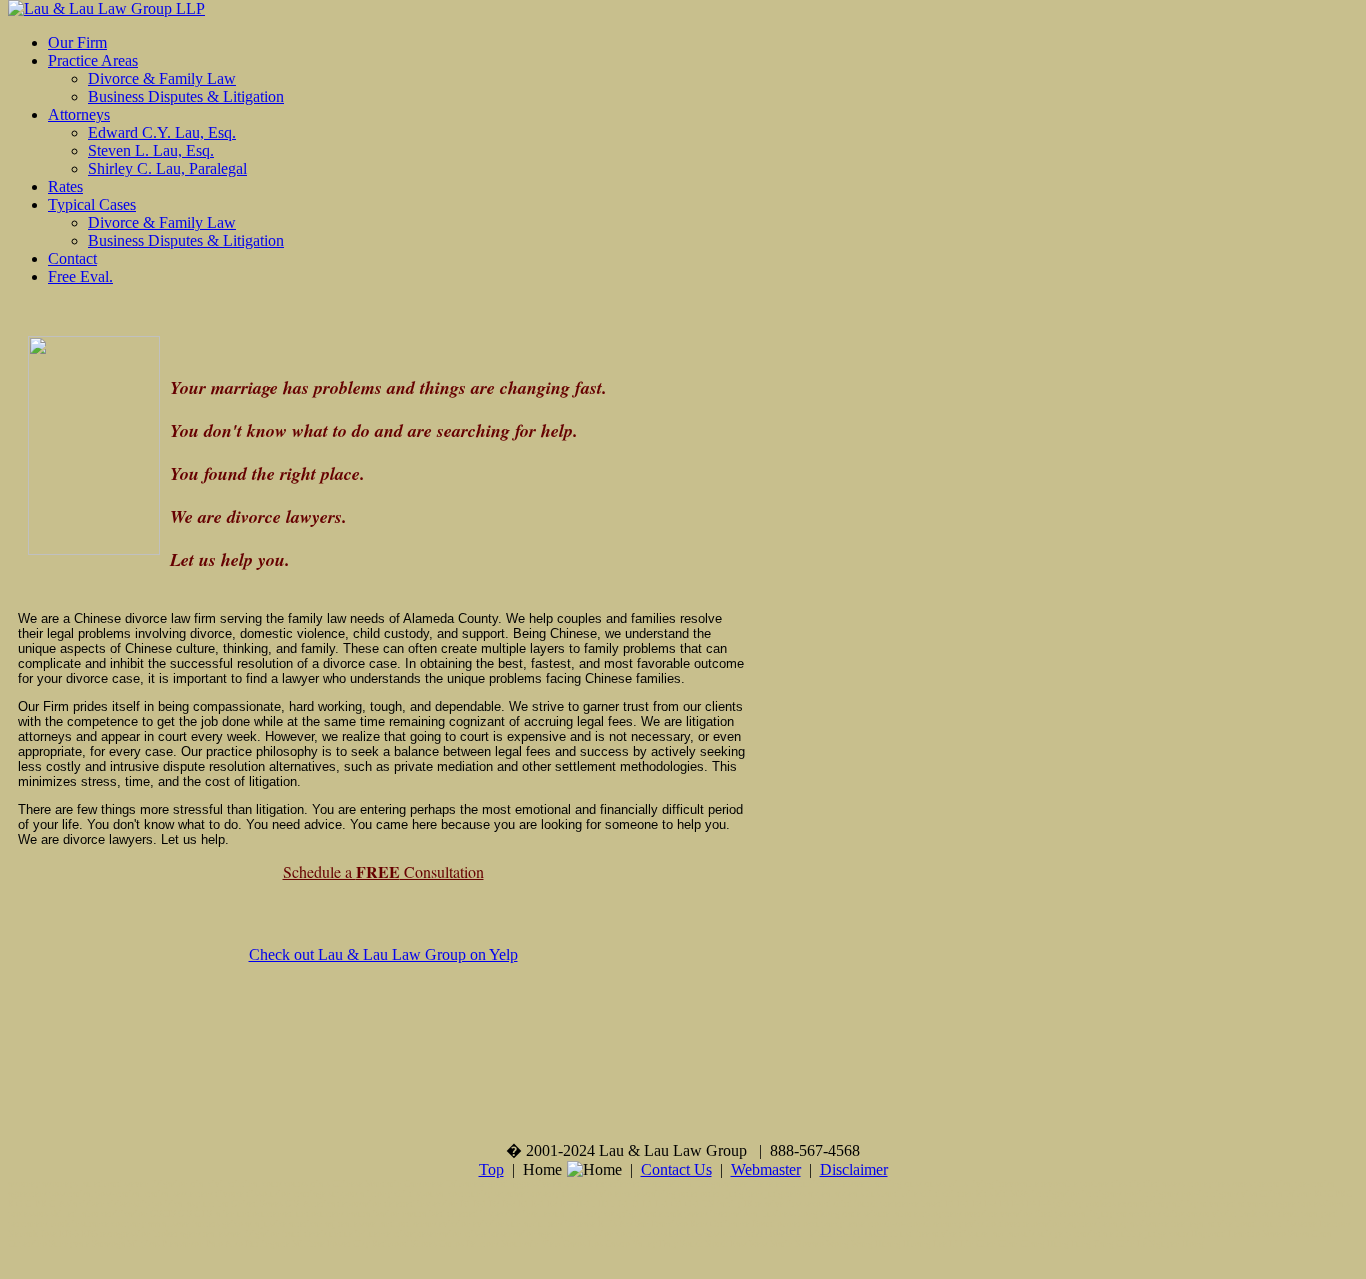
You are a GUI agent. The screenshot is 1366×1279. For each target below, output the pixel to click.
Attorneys (79, 114)
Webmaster (766, 1169)
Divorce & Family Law (162, 78)
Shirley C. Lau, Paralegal (167, 168)
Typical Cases (92, 204)
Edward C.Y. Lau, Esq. (162, 132)
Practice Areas (93, 60)
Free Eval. (80, 276)
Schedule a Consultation (383, 871)
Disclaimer (854, 1169)
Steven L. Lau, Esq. (151, 150)
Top (491, 1169)
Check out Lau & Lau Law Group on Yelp (383, 954)
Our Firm (77, 42)
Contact (72, 258)
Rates (65, 186)
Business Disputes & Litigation (186, 96)
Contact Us (676, 1169)
